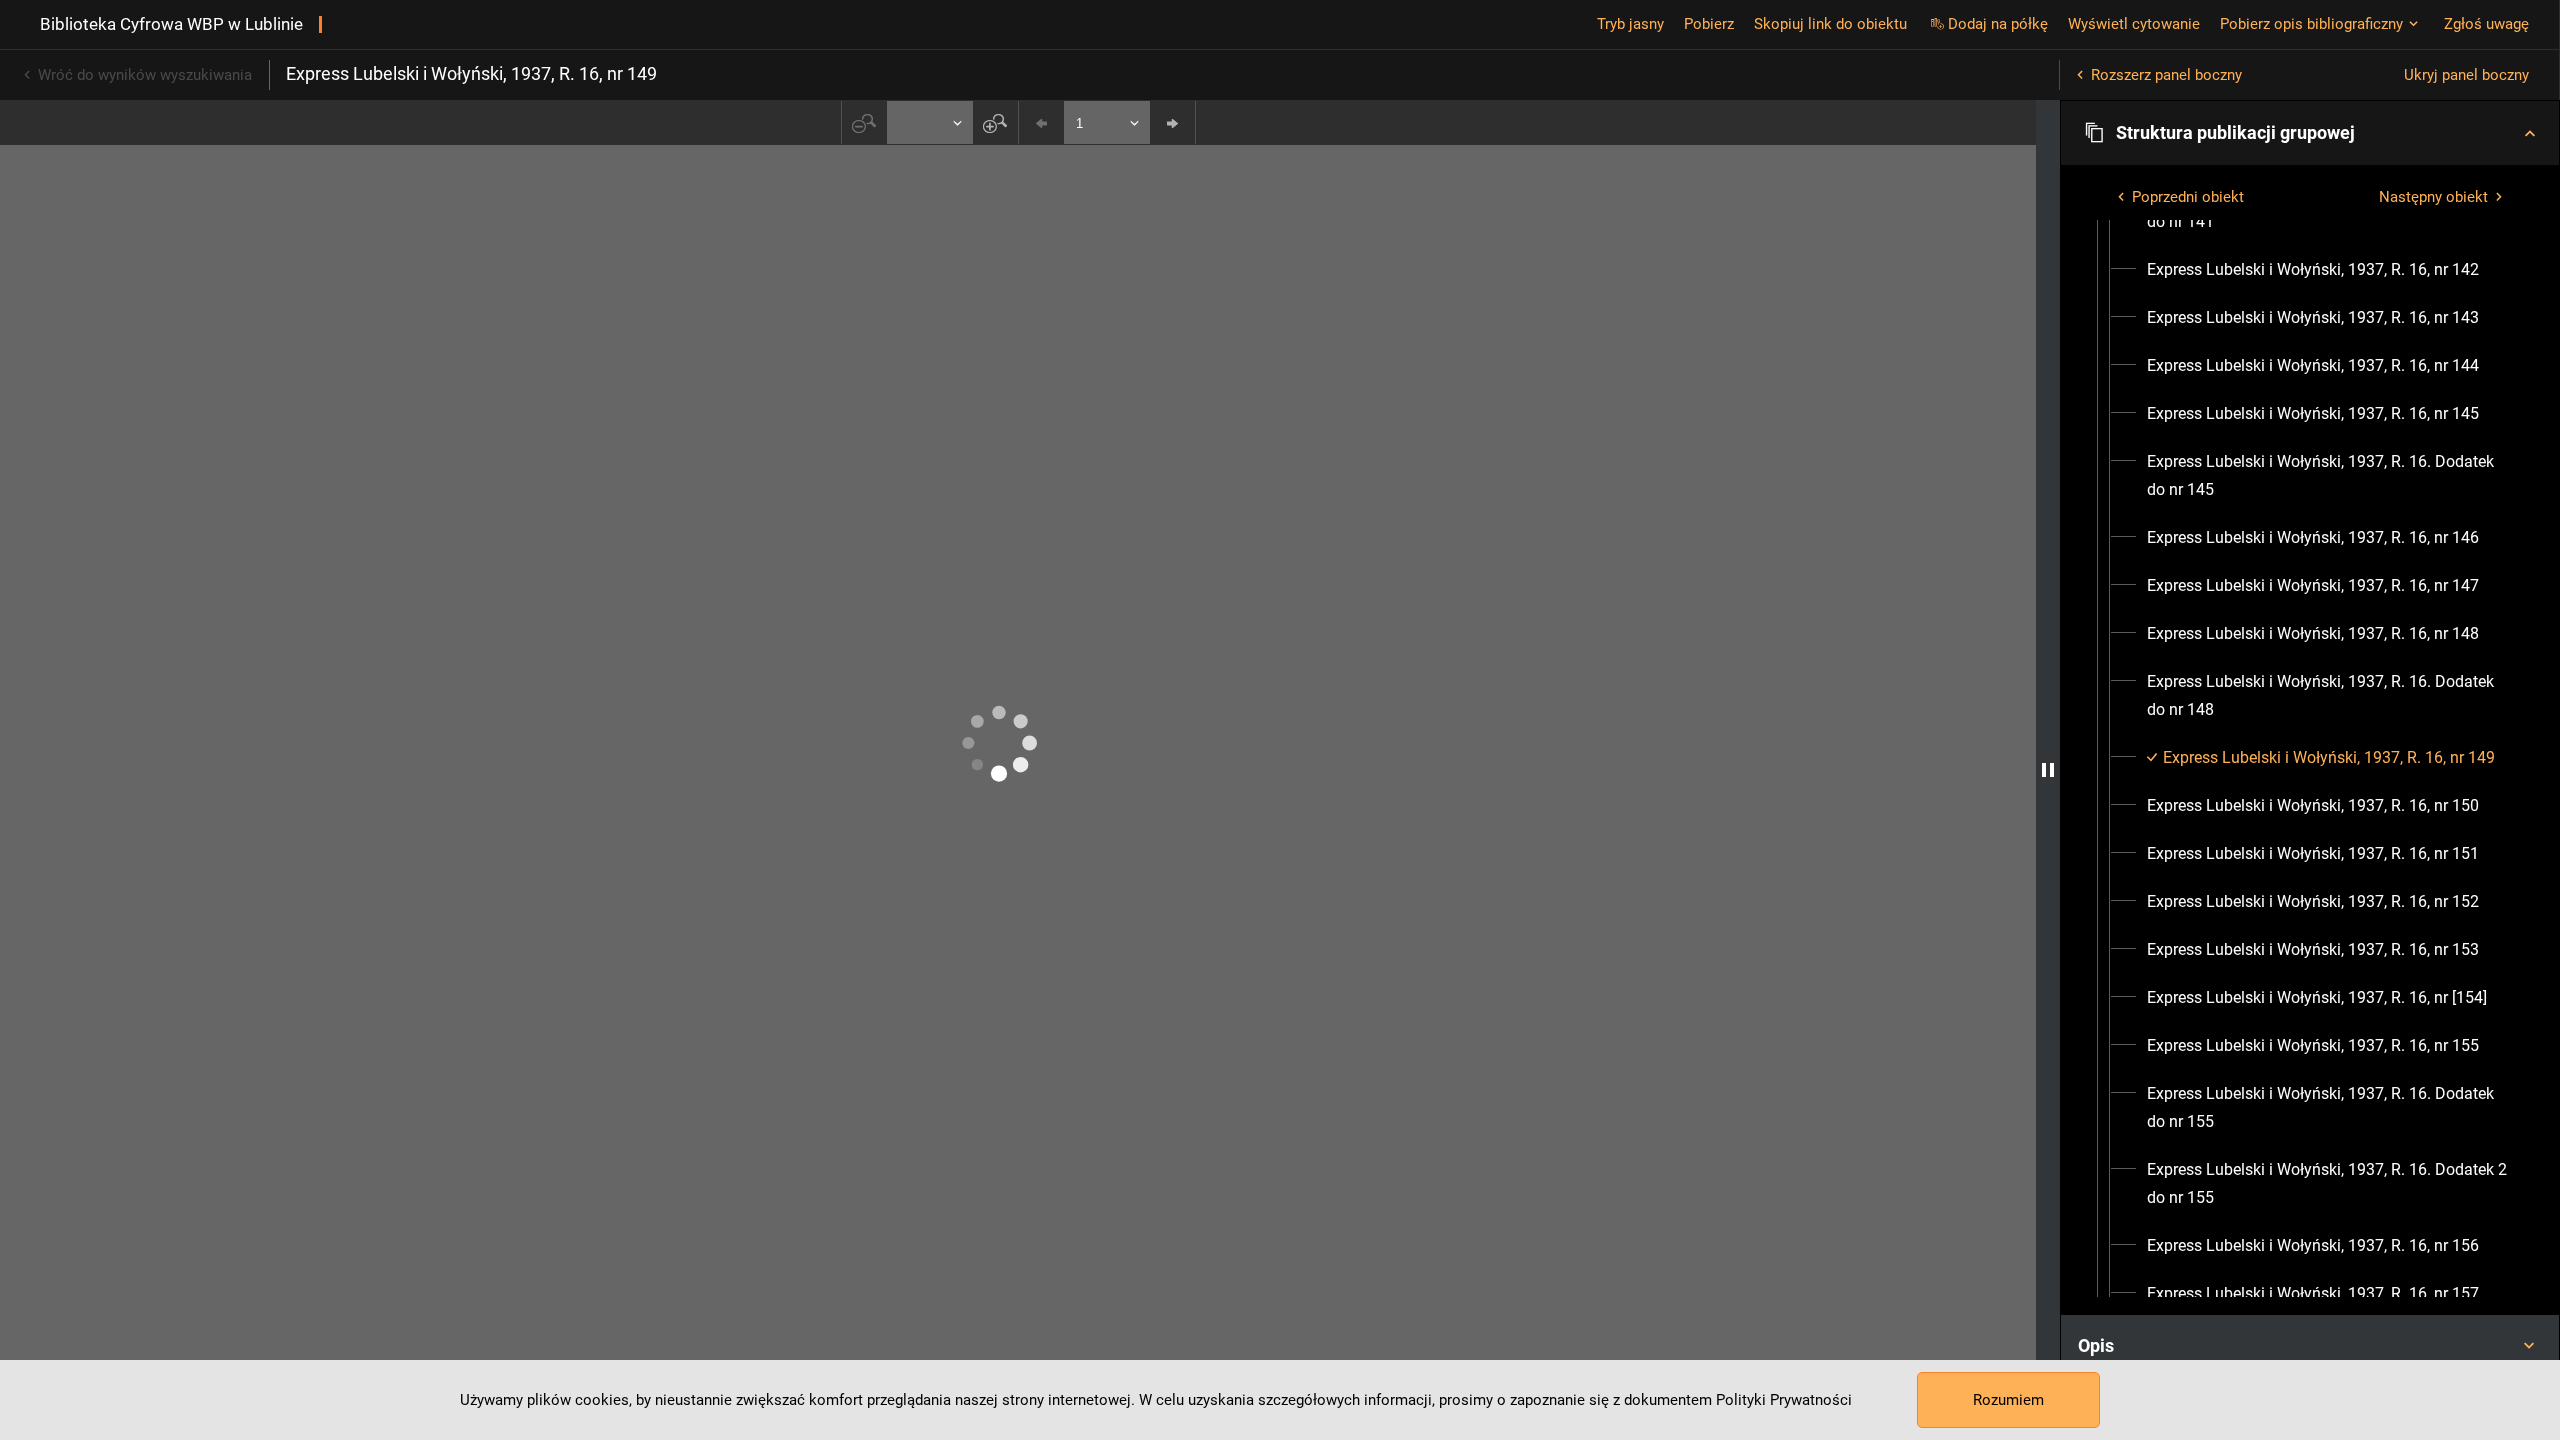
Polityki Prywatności (1784, 1400)
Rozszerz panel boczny (2166, 75)
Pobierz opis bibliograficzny (2311, 24)
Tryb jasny (1630, 24)
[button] (2310, 133)
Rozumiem (2008, 1400)
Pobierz (1709, 24)
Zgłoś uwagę (2486, 24)
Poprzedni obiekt (2188, 197)
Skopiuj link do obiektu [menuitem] (1830, 24)
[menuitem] (2313, 270)
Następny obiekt (2433, 197)
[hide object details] (2048, 770)
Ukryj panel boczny (2466, 75)
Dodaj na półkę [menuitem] (1998, 24)
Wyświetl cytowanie (2134, 24)
